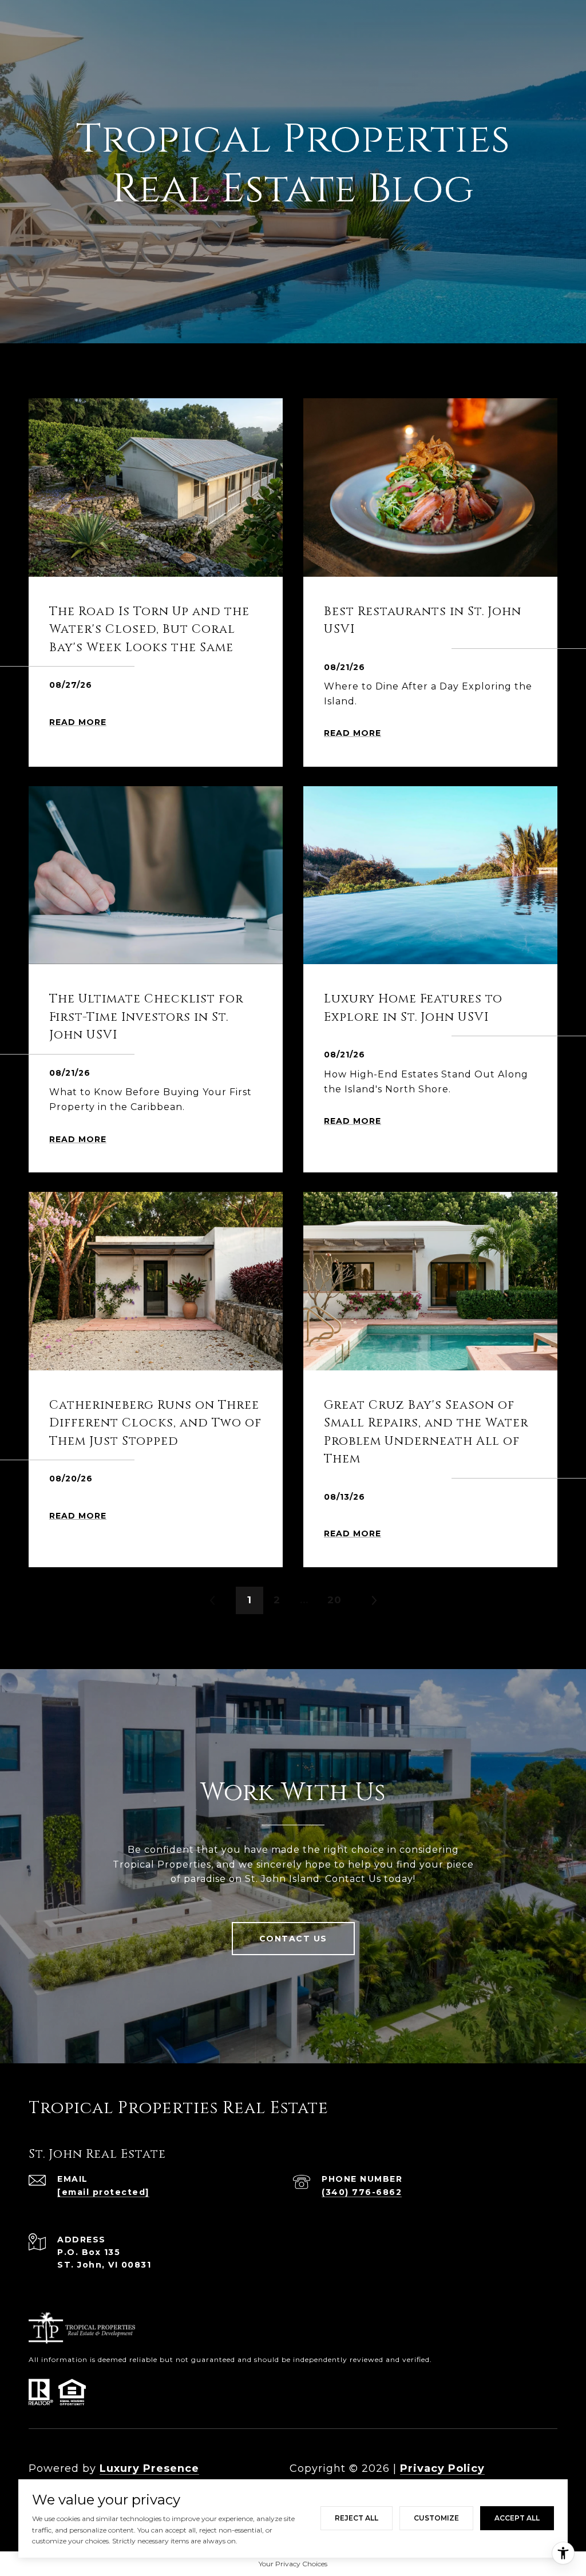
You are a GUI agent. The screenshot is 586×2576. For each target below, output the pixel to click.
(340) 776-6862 (362, 2192)
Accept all (517, 2518)
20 (334, 1600)
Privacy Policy (442, 2468)
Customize (436, 2518)
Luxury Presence (149, 2468)
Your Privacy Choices (293, 2564)
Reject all (357, 2518)
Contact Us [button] (293, 1939)
